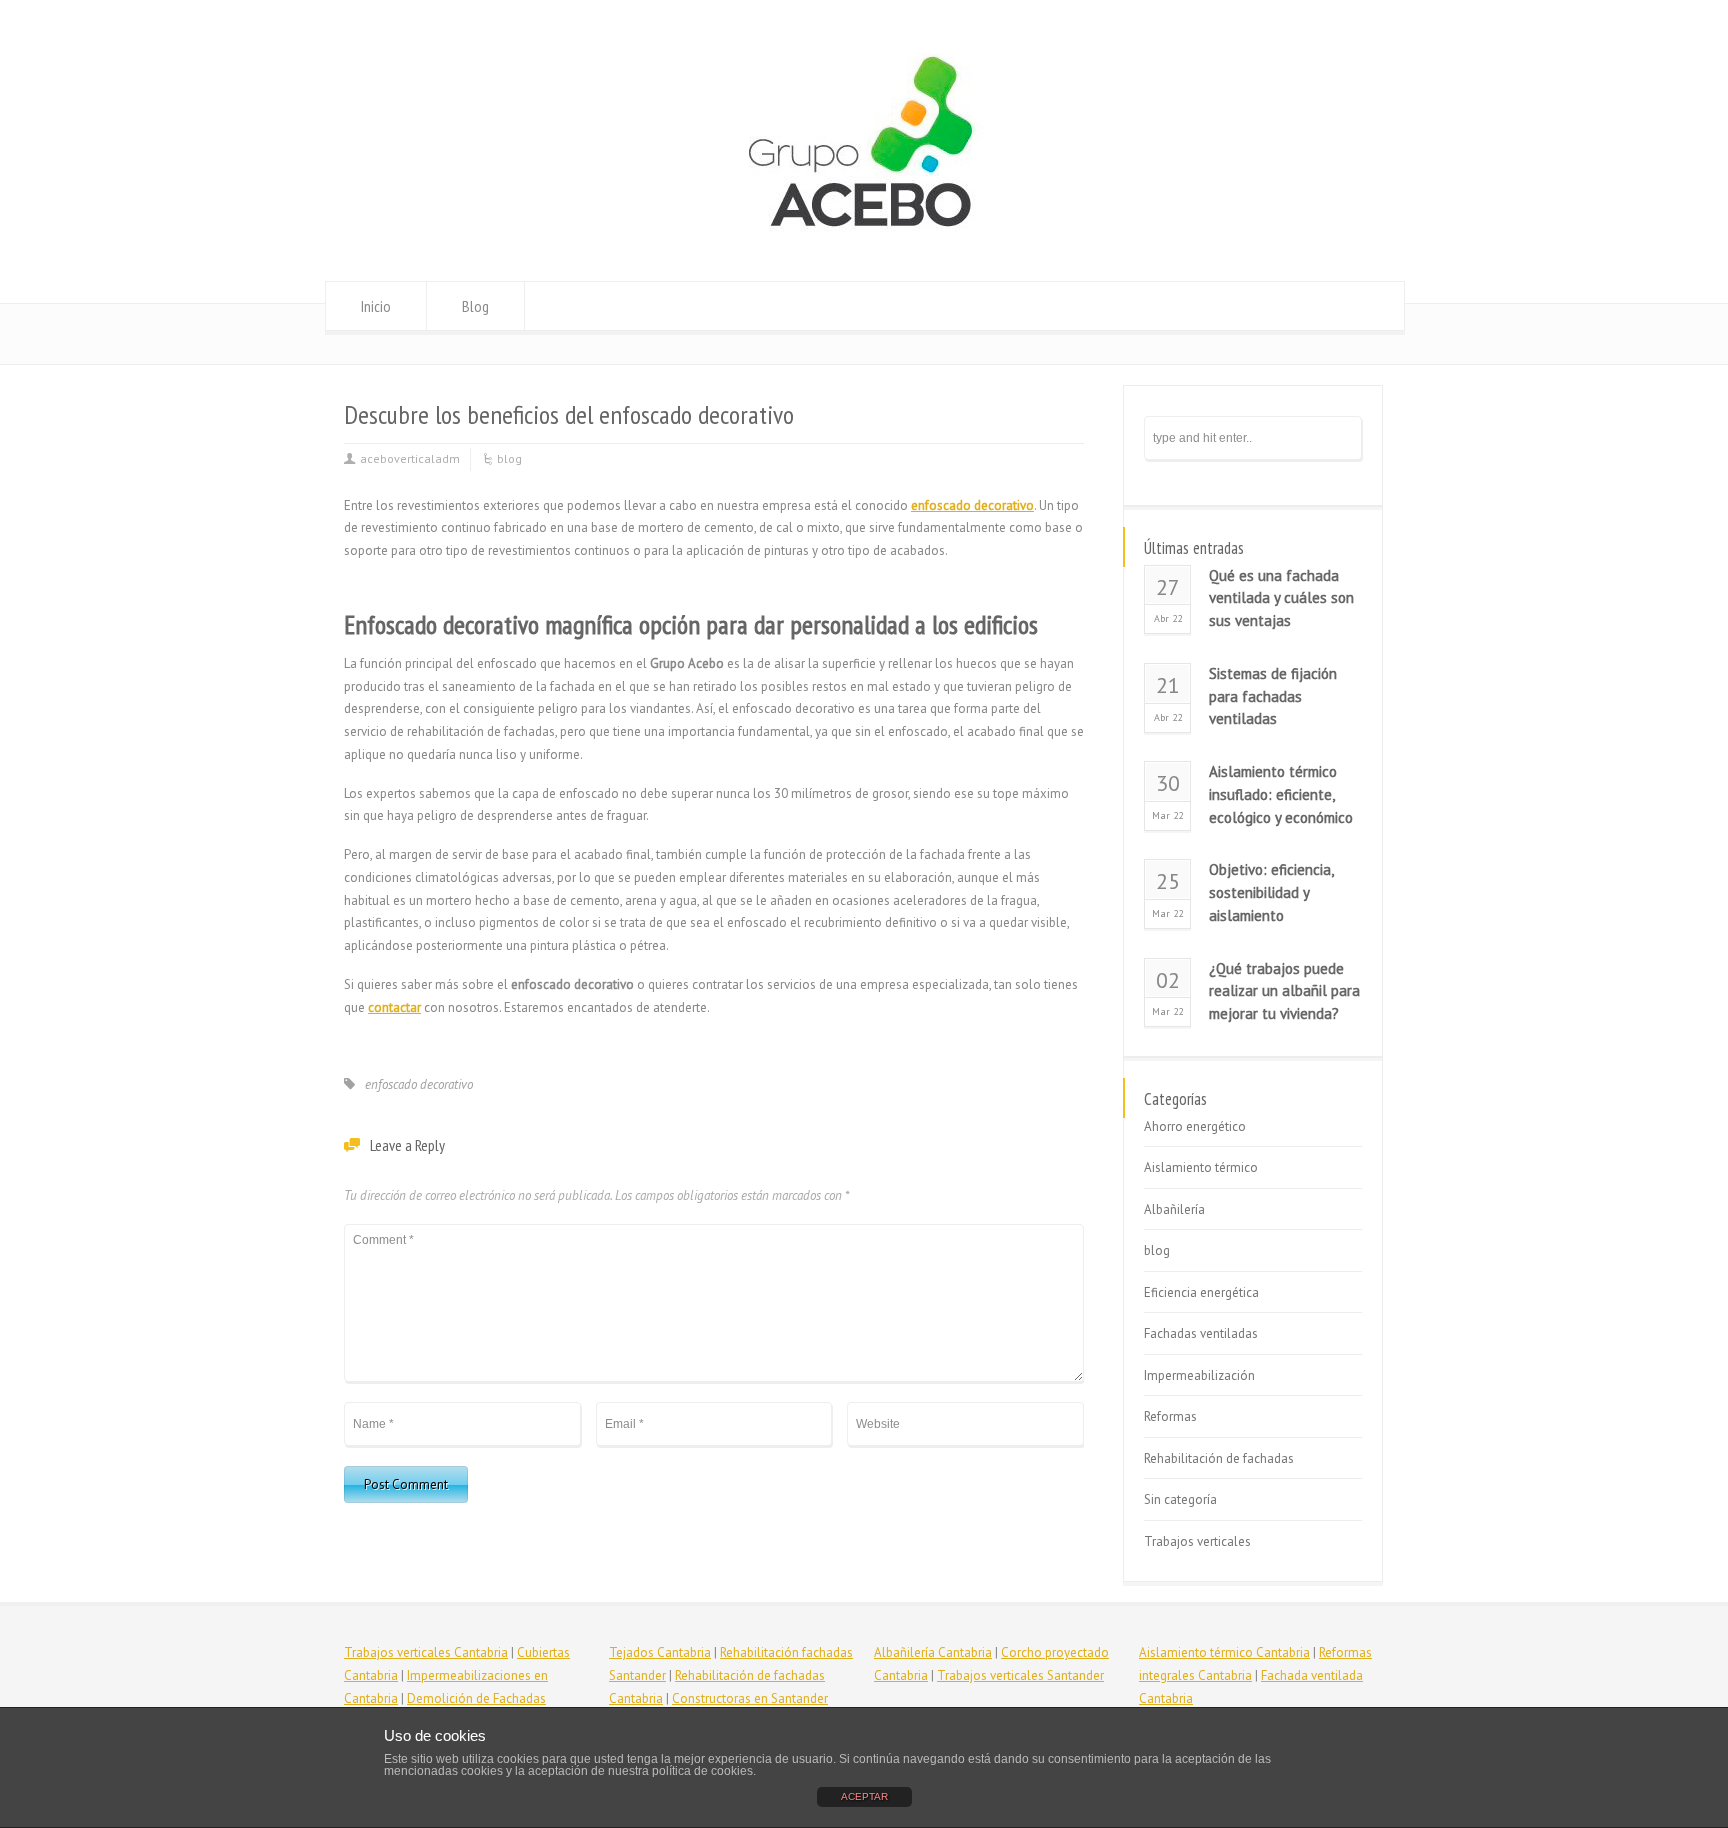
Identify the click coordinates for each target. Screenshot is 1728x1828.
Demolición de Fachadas (476, 1698)
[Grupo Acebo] (864, 243)
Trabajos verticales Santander (1020, 1675)
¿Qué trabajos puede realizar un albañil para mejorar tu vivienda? (1284, 991)
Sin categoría (1180, 1499)
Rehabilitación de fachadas (1219, 1458)
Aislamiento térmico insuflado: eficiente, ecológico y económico (1281, 794)
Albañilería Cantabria (933, 1652)
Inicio (376, 306)
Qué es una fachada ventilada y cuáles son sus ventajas (1281, 598)
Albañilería (1174, 1209)
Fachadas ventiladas (1201, 1333)
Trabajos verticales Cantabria (426, 1652)
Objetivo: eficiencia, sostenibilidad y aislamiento (1271, 892)
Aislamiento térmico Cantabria (1224, 1652)
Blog (475, 306)
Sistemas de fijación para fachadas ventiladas (1273, 696)
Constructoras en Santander (750, 1698)
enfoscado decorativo (419, 1084)
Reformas (1170, 1416)
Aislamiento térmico (1201, 1167)
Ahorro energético (1195, 1126)
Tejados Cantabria (660, 1652)
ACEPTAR (864, 1796)
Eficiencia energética (1201, 1292)
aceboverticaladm (410, 458)
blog (509, 458)
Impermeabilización (1199, 1375)
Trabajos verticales (1197, 1541)
